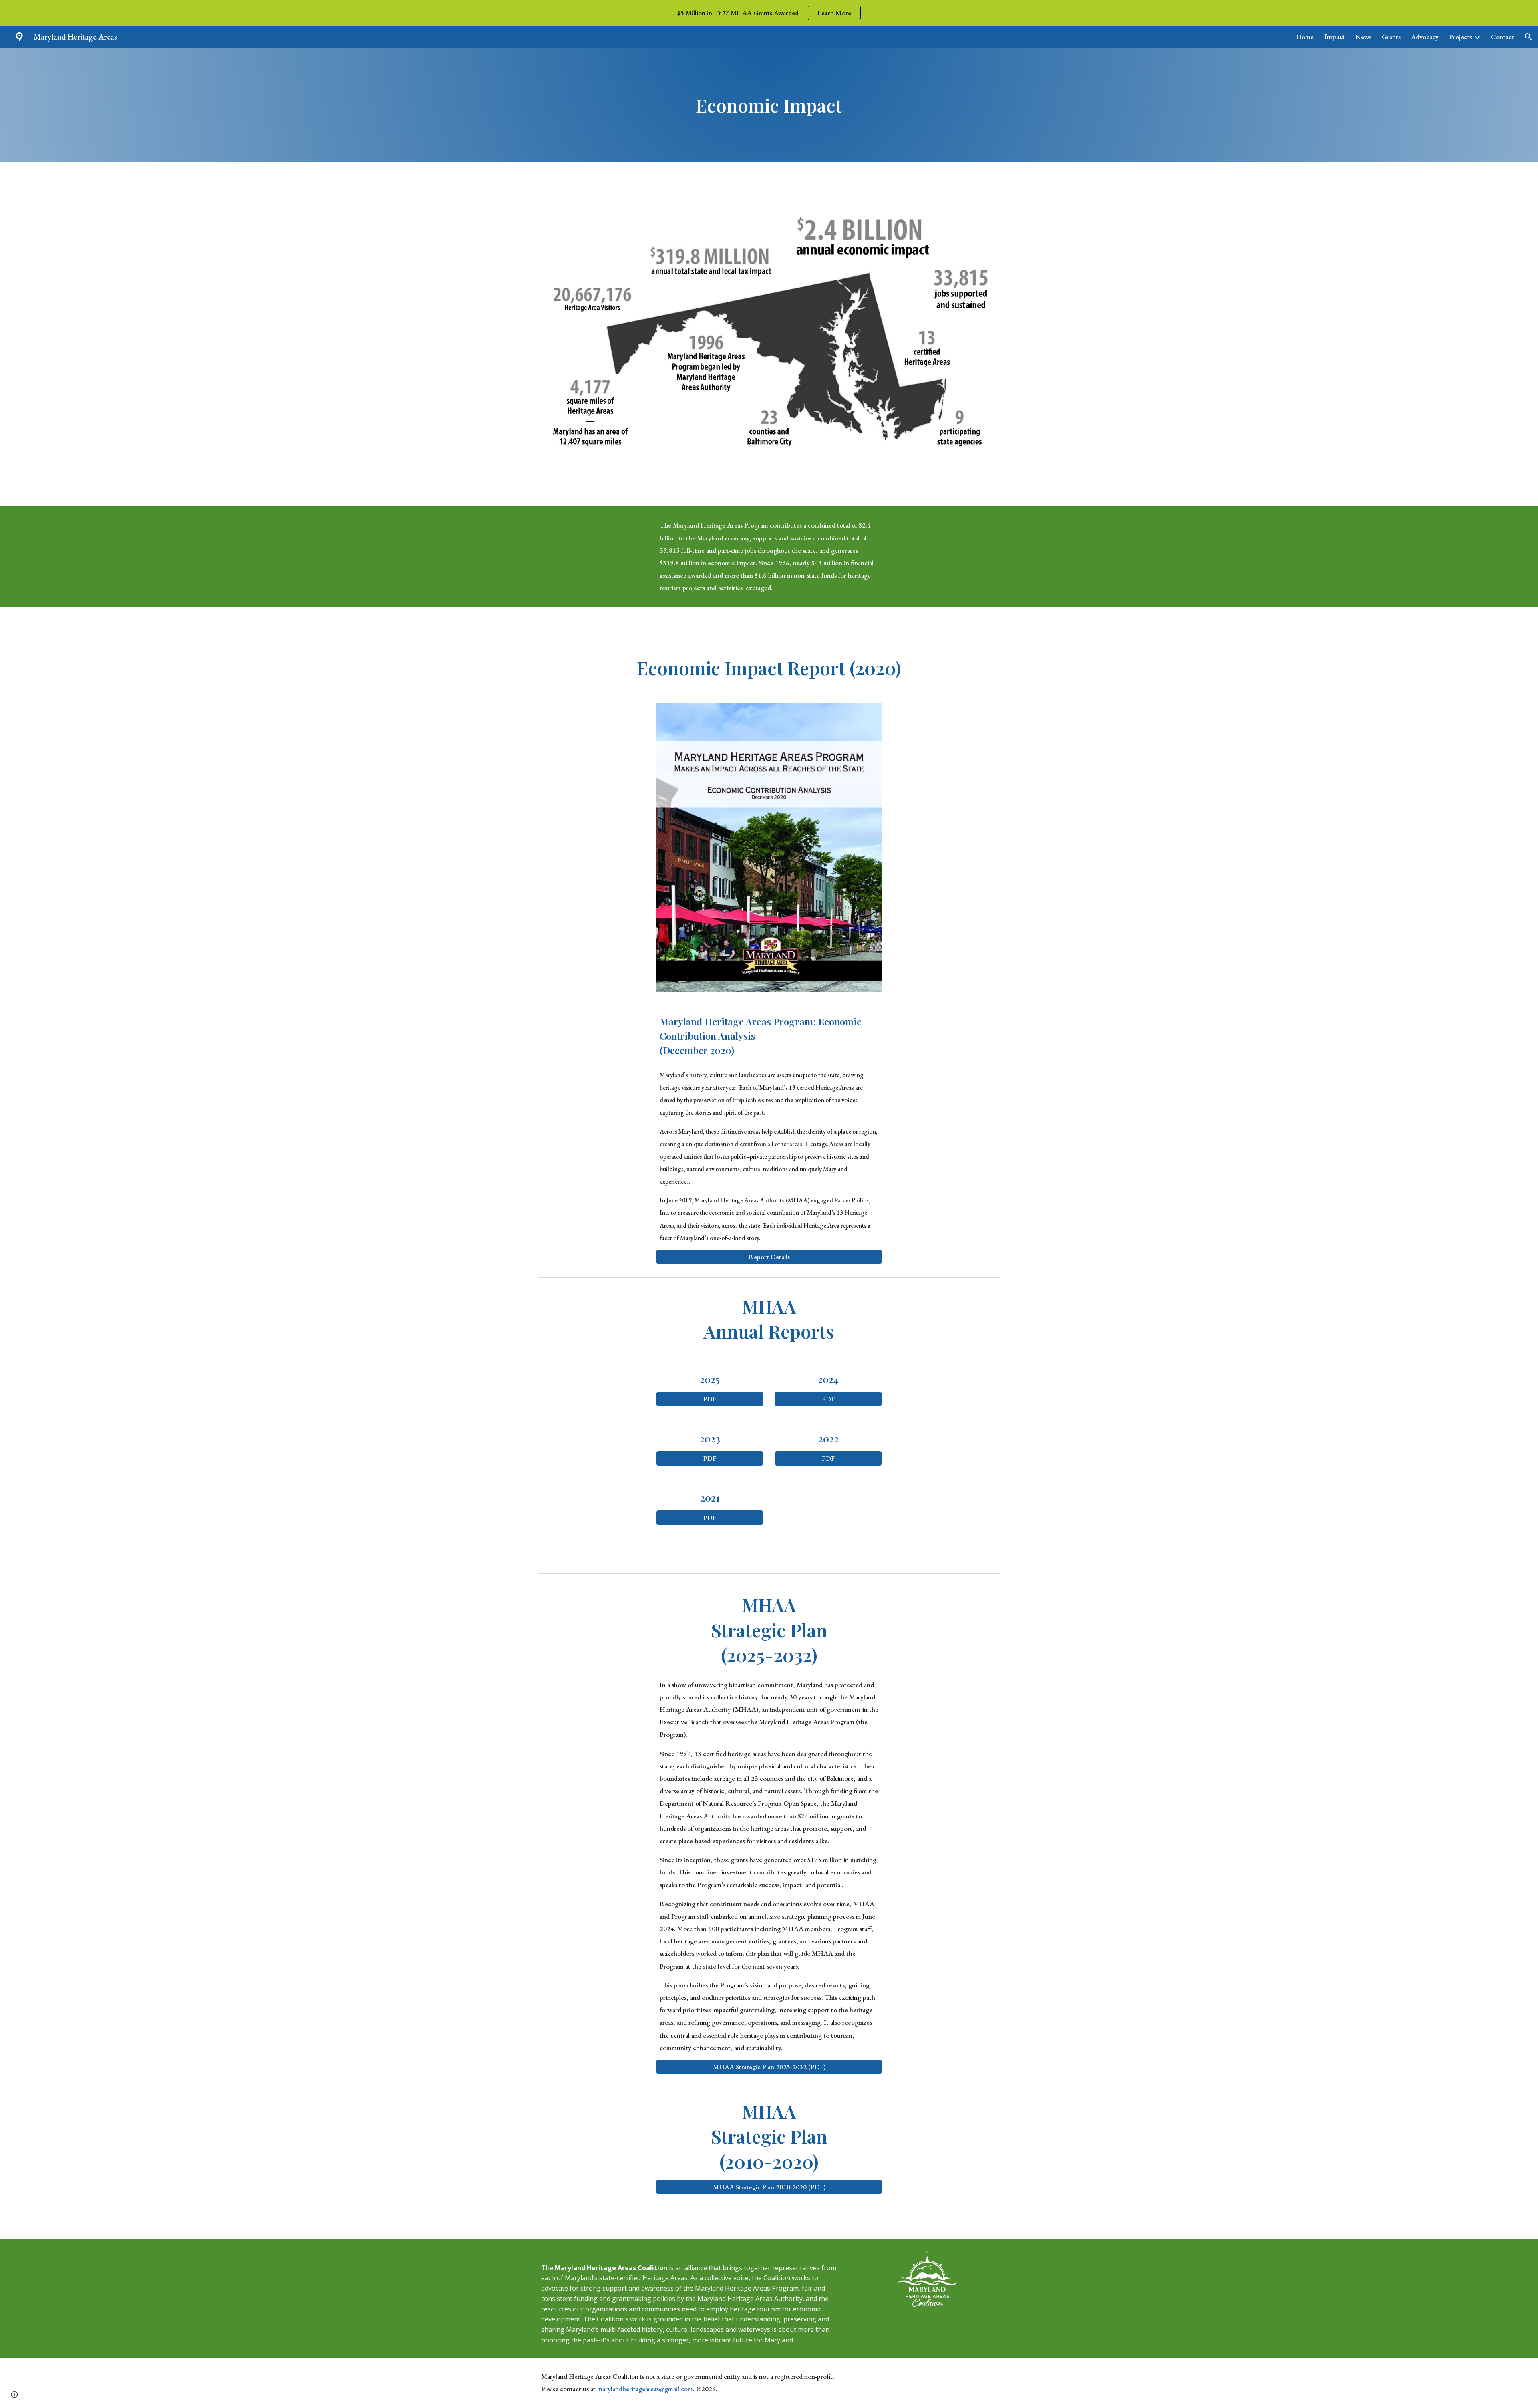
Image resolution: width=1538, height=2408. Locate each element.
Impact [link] (1335, 37)
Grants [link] (1391, 37)
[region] (769, 13)
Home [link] (1305, 37)
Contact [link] (1502, 37)
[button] (1528, 37)
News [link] (1363, 37)
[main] (769, 105)
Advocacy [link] (1425, 37)
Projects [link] (1460, 37)
